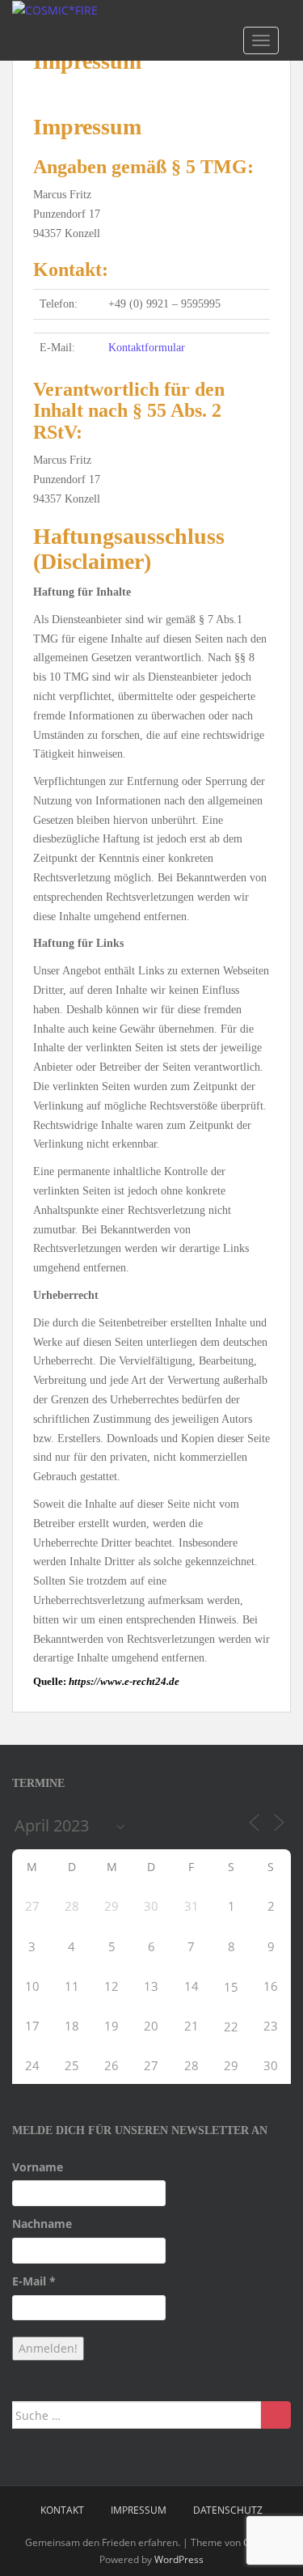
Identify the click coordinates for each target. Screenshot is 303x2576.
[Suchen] (276, 2415)
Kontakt (62, 2510)
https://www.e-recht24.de (124, 1681)
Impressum (139, 2510)
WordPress (179, 2559)
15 (231, 1987)
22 (231, 2026)
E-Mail (34, 2281)
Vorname (38, 2167)
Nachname (42, 2224)
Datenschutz (228, 2510)
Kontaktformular (147, 348)
